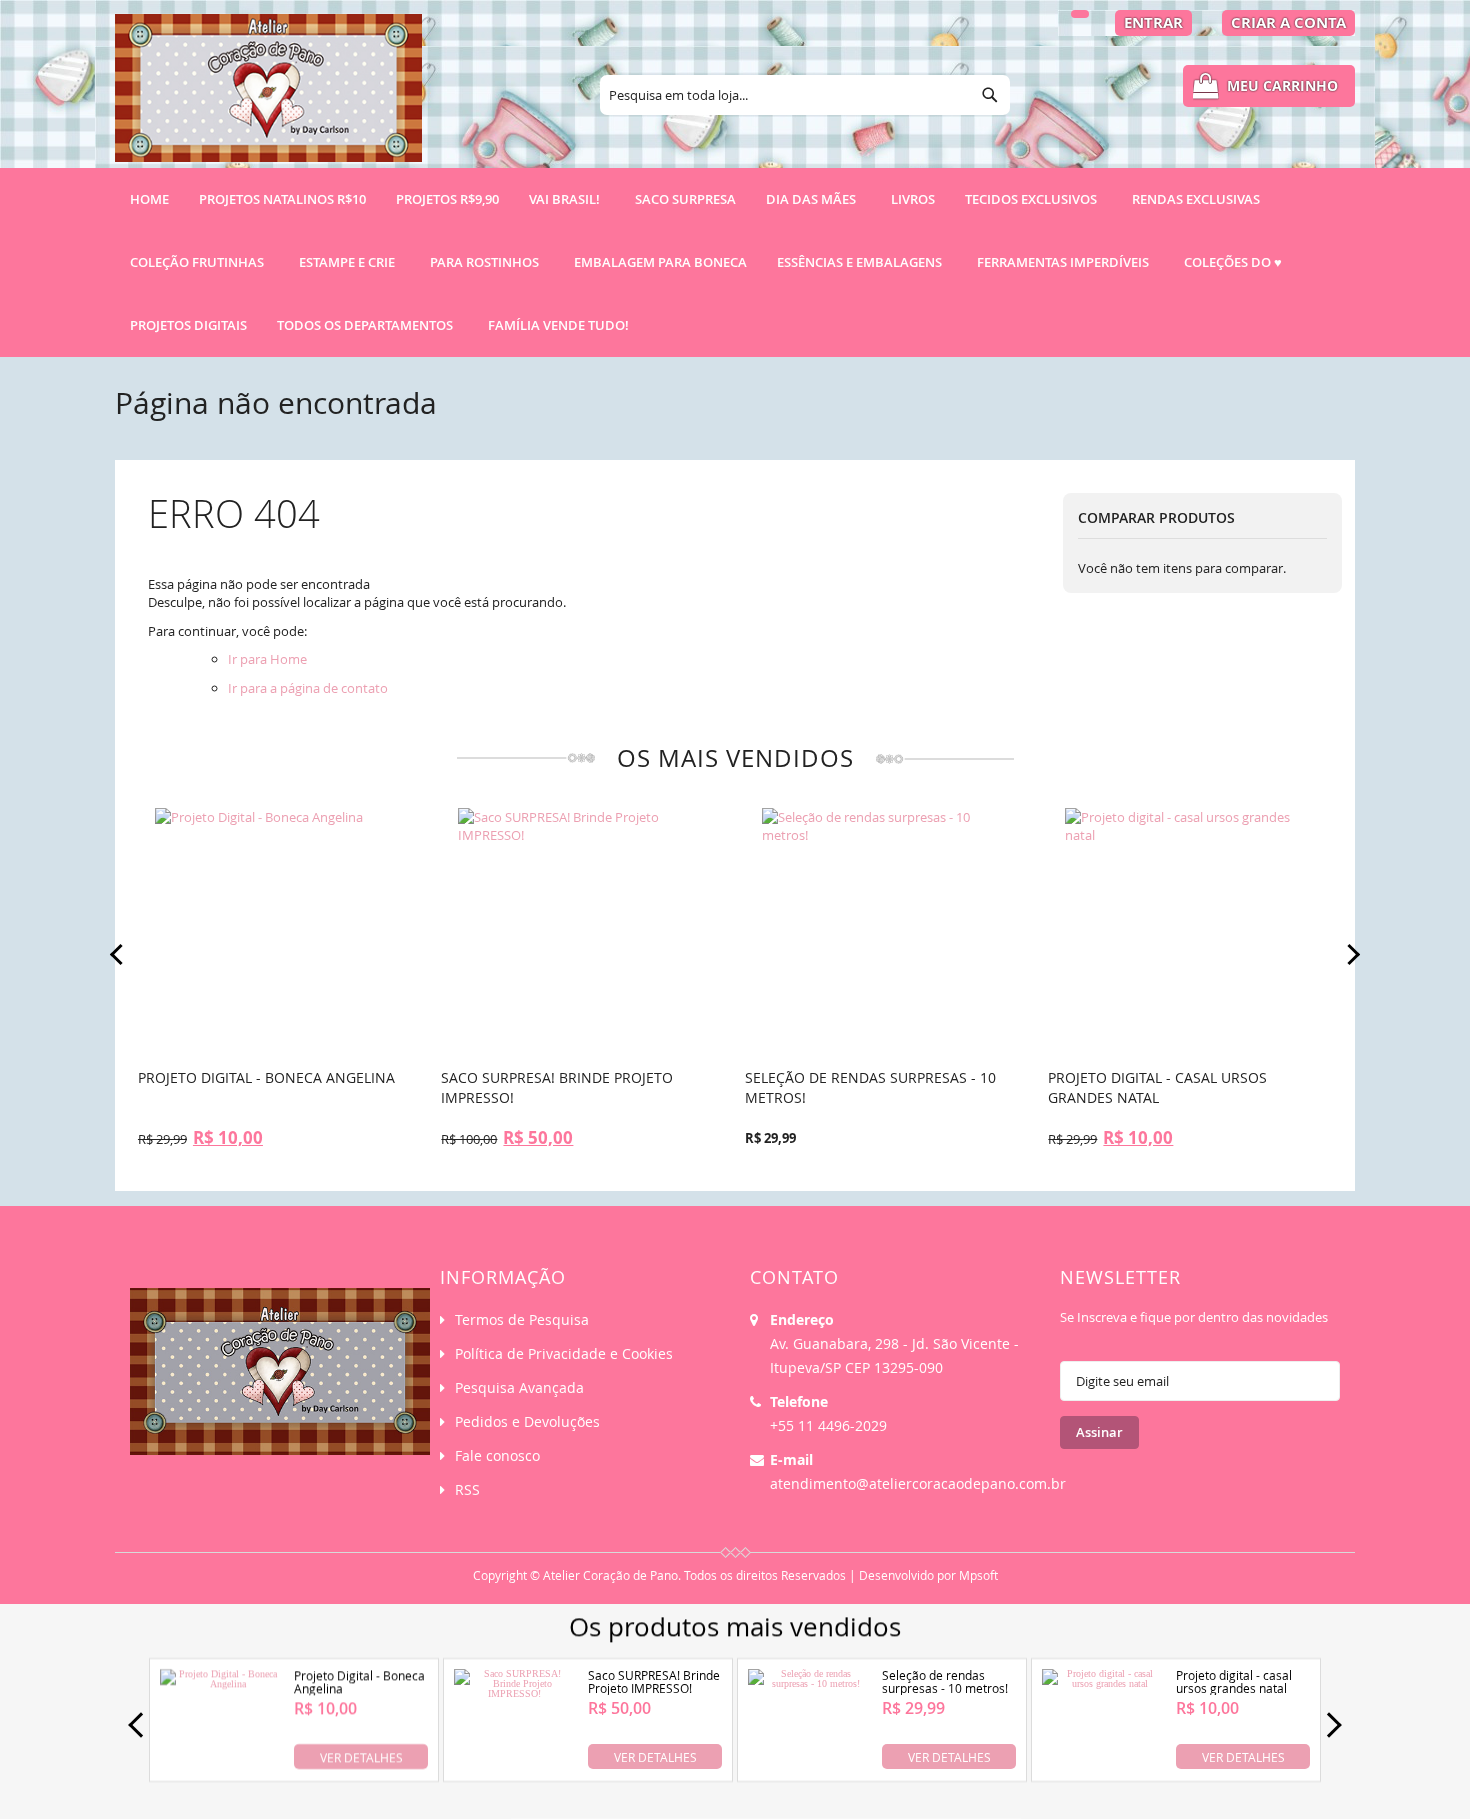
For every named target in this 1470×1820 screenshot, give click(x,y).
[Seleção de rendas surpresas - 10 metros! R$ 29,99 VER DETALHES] (808, 1765)
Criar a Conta (1288, 22)
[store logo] (268, 97)
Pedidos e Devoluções (527, 1421)
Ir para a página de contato (308, 688)
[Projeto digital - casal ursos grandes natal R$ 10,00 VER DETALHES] (1102, 1765)
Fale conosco (497, 1455)
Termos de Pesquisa (522, 1319)
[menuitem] (282, 199)
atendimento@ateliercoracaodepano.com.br (918, 1483)
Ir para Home (267, 659)
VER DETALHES (361, 1756)
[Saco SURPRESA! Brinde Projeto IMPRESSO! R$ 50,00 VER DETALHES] (514, 1765)
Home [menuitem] (149, 199)
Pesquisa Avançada (519, 1387)
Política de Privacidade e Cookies (564, 1353)
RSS (467, 1489)
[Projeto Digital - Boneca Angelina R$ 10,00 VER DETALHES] (220, 1765)
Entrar (1153, 22)
